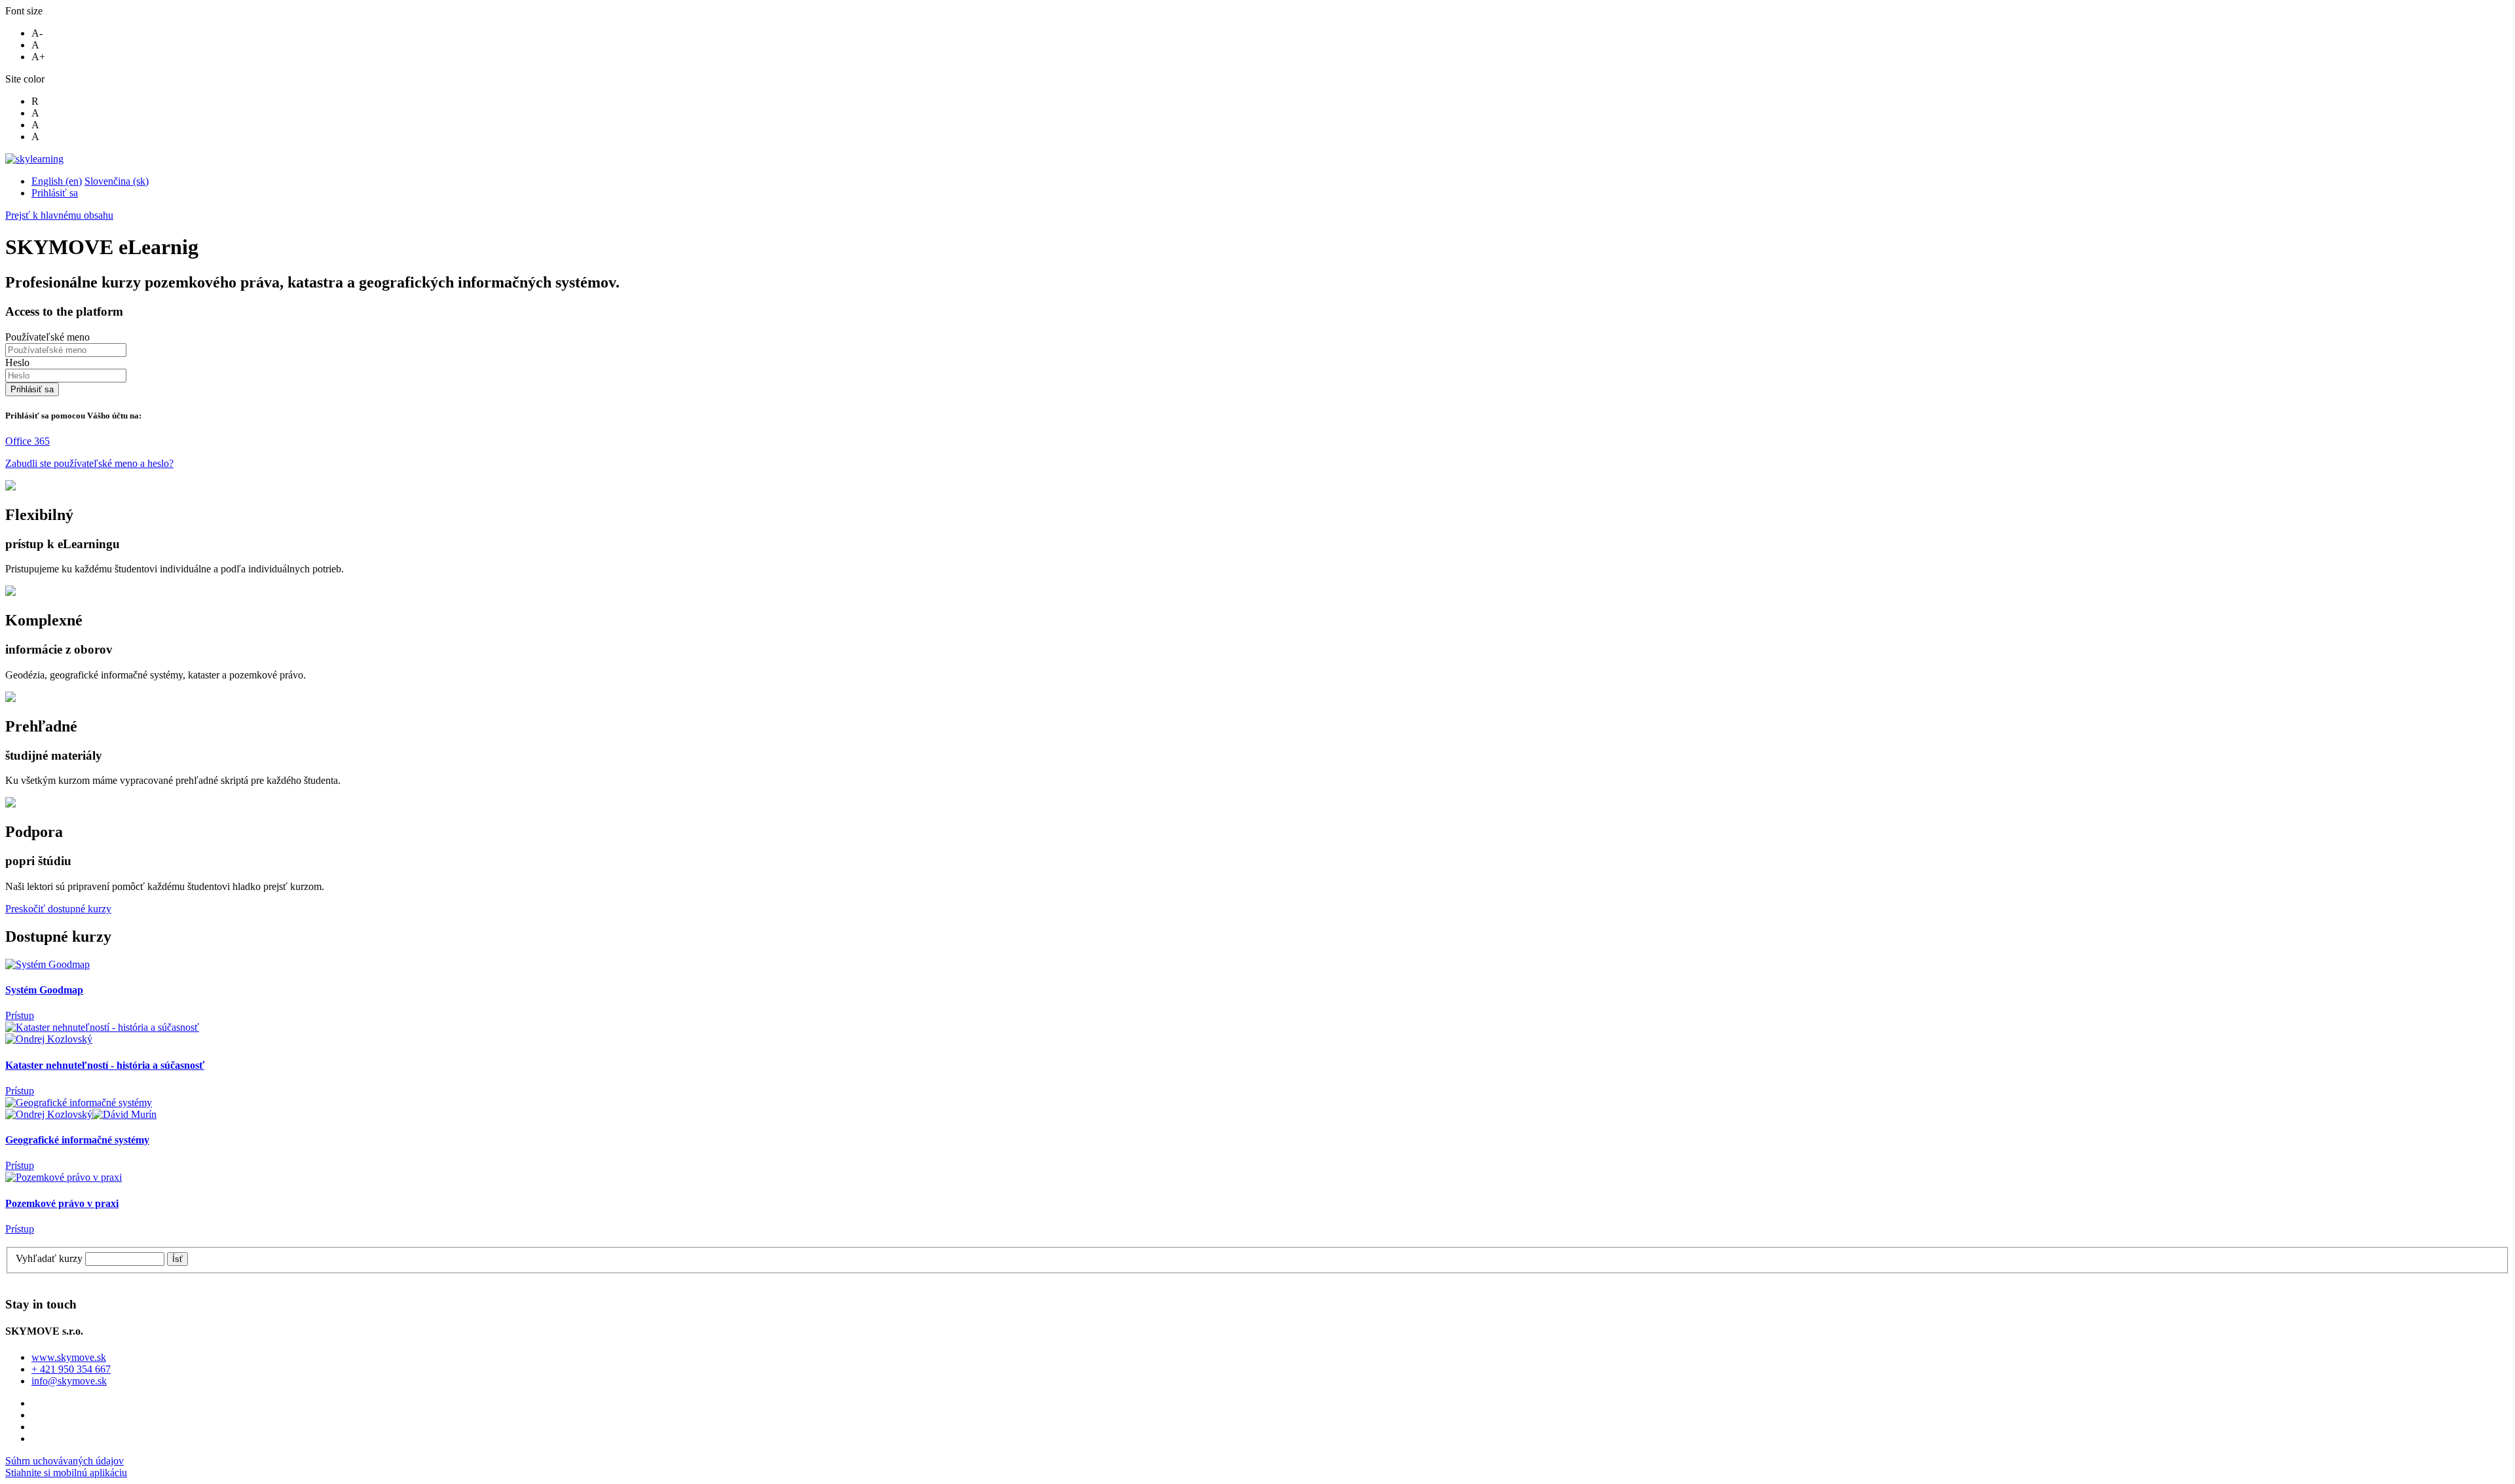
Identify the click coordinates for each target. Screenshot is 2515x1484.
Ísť (177, 1259)
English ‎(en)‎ (57, 181)
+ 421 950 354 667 (71, 1369)
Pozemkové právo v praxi (62, 1203)
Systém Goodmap (44, 990)
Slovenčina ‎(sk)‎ (117, 181)
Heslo (17, 362)
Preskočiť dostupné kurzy (58, 909)
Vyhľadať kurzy (49, 1258)
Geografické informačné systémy (77, 1140)
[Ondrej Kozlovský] (49, 1039)
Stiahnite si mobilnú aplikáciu (66, 1473)
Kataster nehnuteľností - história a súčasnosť (105, 1065)
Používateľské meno (47, 337)
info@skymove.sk (69, 1381)
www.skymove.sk (69, 1357)
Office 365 (28, 441)
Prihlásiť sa (55, 193)
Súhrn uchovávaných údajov (65, 1461)
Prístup (20, 1015)
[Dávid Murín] (124, 1114)
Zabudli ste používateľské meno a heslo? (89, 463)
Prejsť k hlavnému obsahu (59, 215)
